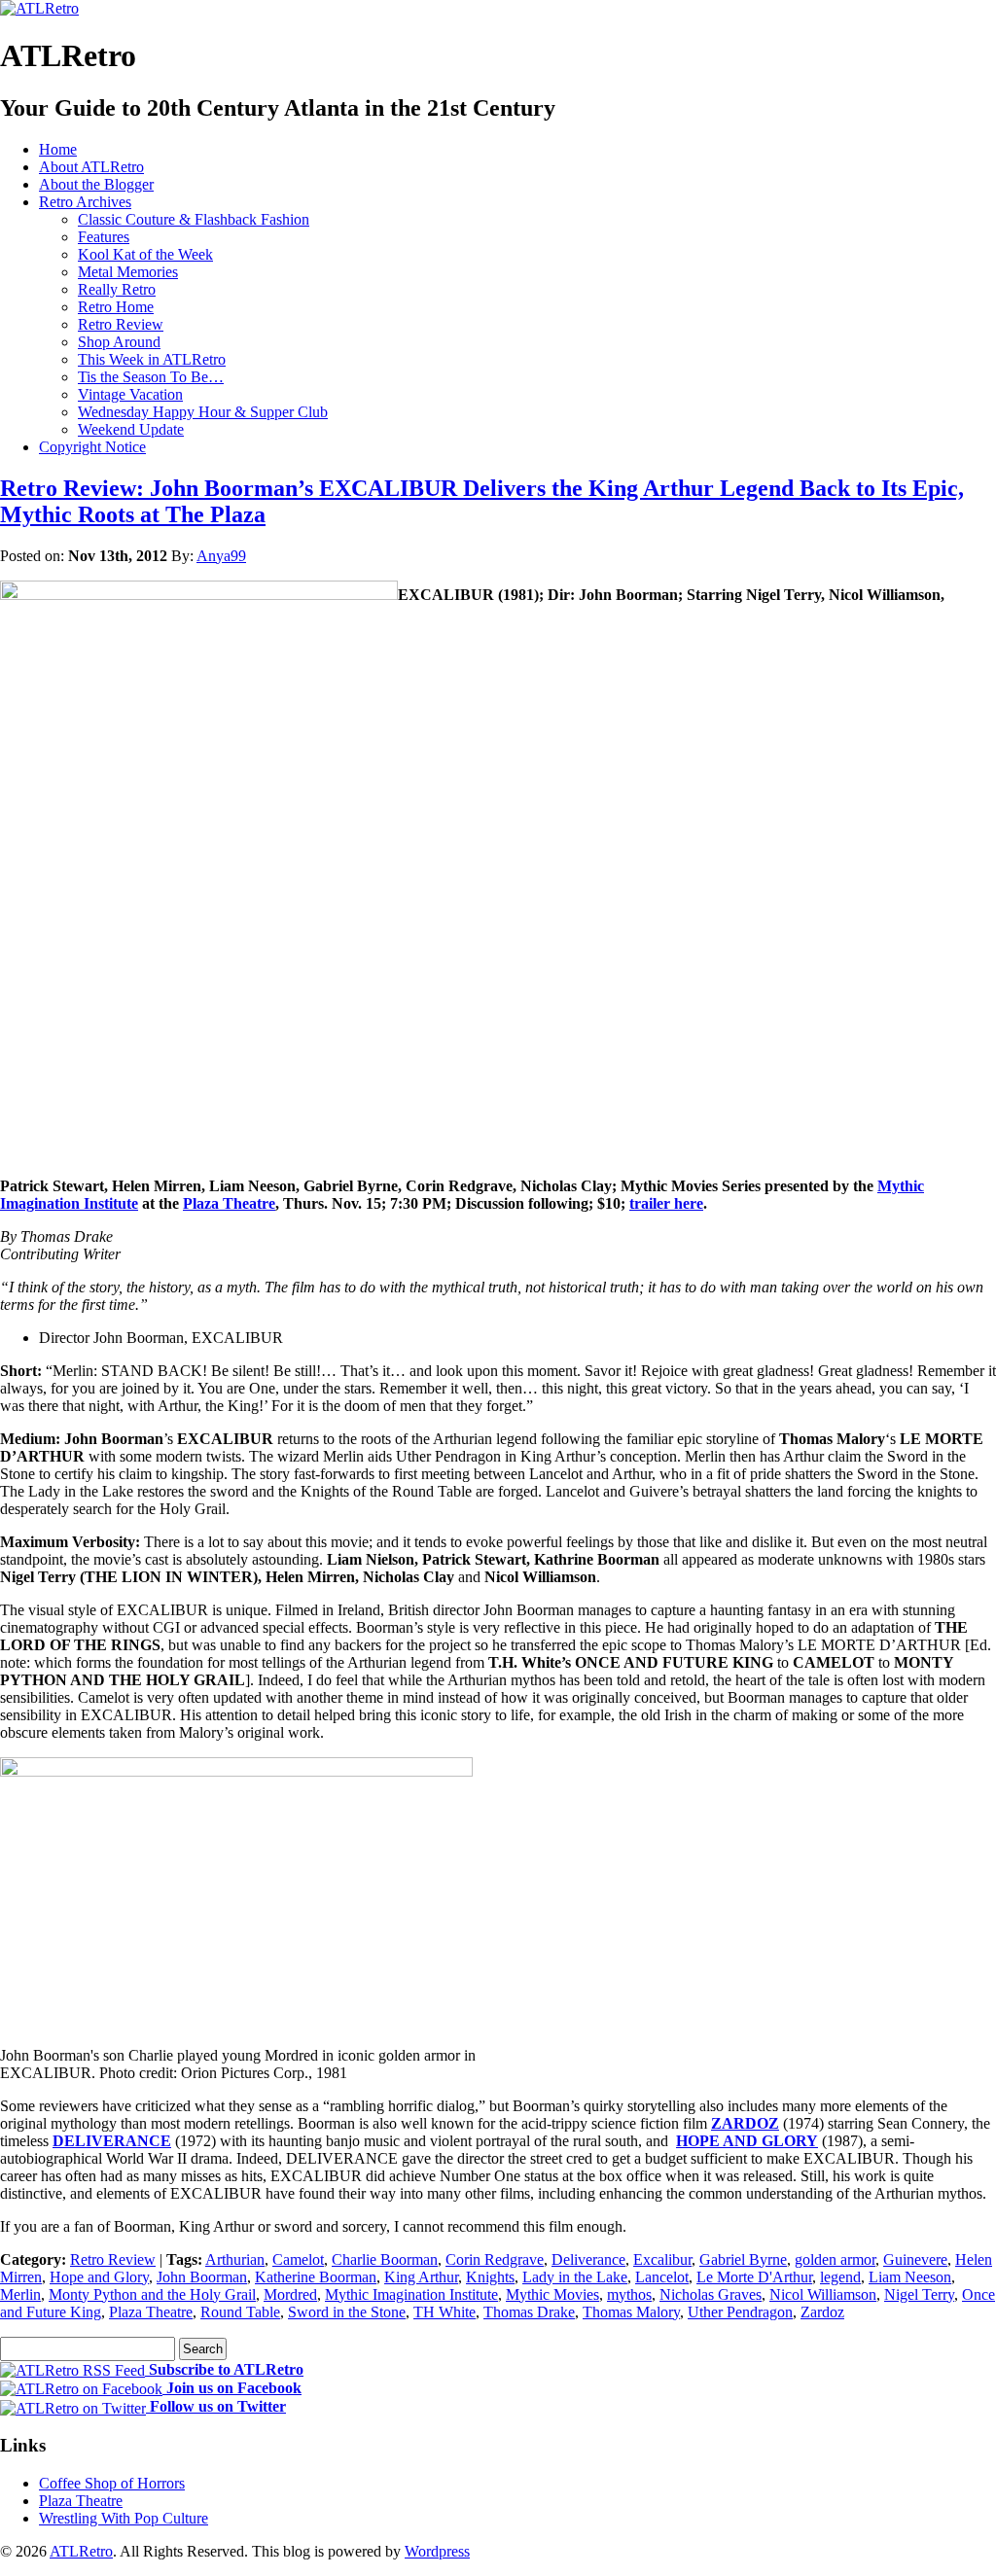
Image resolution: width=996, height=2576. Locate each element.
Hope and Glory (99, 2277)
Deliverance (588, 2259)
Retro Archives (85, 202)
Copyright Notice (92, 447)
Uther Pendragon (740, 2312)
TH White (445, 2312)
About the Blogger (96, 184)
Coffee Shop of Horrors (112, 2483)
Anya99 (221, 556)
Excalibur (662, 2259)
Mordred (290, 2294)
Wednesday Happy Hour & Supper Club (203, 412)
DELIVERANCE (112, 2141)
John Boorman (202, 2277)
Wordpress (437, 2551)
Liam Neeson (910, 2277)
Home (58, 149)
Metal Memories (128, 272)
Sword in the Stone (347, 2312)
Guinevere (915, 2259)
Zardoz (822, 2312)
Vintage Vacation (130, 394)
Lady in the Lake (575, 2277)
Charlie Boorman (385, 2259)
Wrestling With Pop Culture (124, 2518)
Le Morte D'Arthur (754, 2277)
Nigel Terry (919, 2294)
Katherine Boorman (316, 2277)
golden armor (835, 2259)
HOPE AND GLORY (747, 2141)
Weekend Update (131, 429)
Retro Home (116, 307)
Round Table (240, 2312)
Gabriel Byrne (743, 2259)
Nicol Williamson (823, 2294)
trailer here (666, 1203)
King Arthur (421, 2277)
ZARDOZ (745, 2123)
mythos (629, 2294)
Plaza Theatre (229, 1203)
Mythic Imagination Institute (411, 2294)
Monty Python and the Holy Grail (152, 2294)
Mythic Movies (552, 2294)
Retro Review (121, 324)
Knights (490, 2277)
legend (840, 2277)
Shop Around (119, 342)
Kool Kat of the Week (145, 254)
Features (104, 237)
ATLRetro (81, 2551)
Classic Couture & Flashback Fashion (194, 219)
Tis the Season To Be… (151, 377)
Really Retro (117, 289)
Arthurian (235, 2259)
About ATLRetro (91, 167)
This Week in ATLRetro (152, 359)
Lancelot (662, 2277)
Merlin (20, 2294)
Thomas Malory (631, 2312)
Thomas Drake (529, 2312)
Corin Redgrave (495, 2259)
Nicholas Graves (711, 2294)
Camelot (298, 2259)
